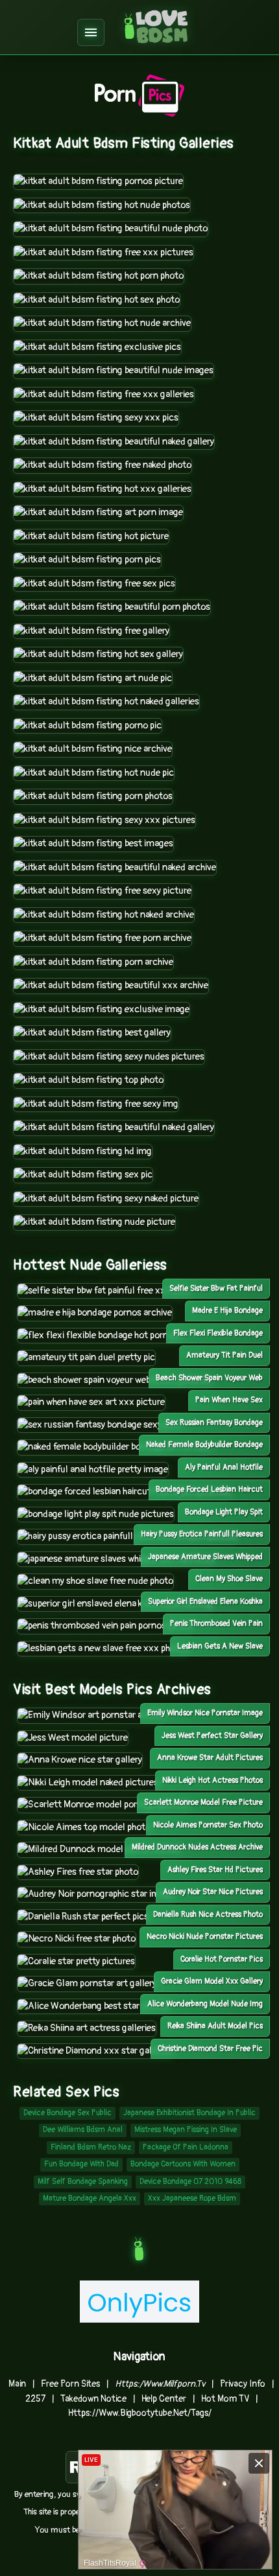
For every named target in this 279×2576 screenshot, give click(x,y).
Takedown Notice (93, 2399)
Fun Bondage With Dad (81, 2164)
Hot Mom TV (225, 2399)
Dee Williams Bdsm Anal (83, 2130)
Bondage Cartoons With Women (183, 2164)
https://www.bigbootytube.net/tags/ (140, 2413)
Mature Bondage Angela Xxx (90, 2199)
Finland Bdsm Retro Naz (91, 2147)
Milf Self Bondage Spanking (83, 2182)
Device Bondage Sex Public (67, 2113)
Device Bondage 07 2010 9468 (190, 2182)
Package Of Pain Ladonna (186, 2147)
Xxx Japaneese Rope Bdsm (192, 2199)
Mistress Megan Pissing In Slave (186, 2130)
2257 (35, 2399)
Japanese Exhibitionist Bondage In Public (189, 2113)
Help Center (164, 2399)
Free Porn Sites (70, 2384)
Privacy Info (243, 2384)
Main (17, 2384)
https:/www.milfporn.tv (160, 2384)
